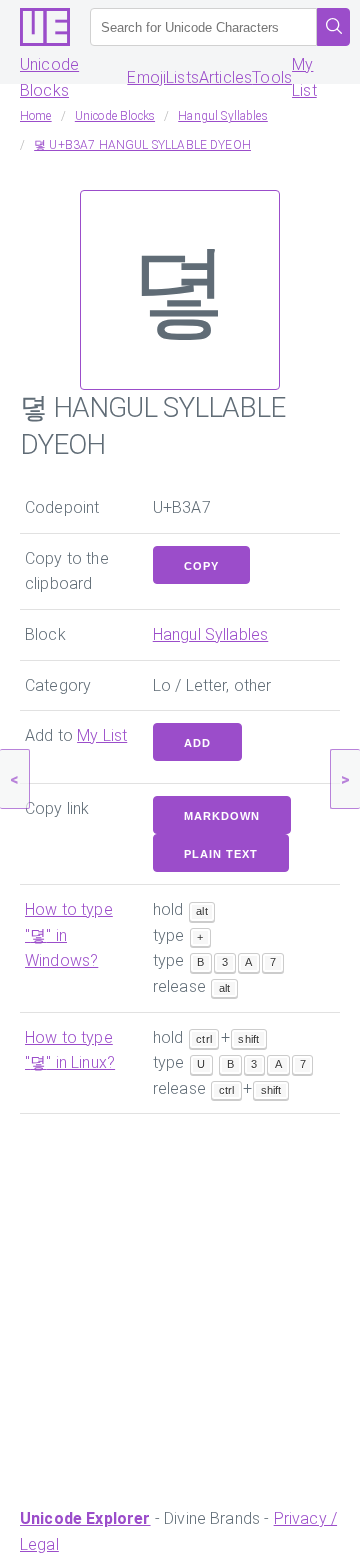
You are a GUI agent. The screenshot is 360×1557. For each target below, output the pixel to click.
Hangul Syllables (211, 634)
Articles (225, 77)
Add (197, 743)
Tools (272, 77)
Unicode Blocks (49, 77)
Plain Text (221, 854)
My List (304, 77)
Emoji (146, 77)
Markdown (222, 816)
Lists (182, 77)
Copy (201, 566)
